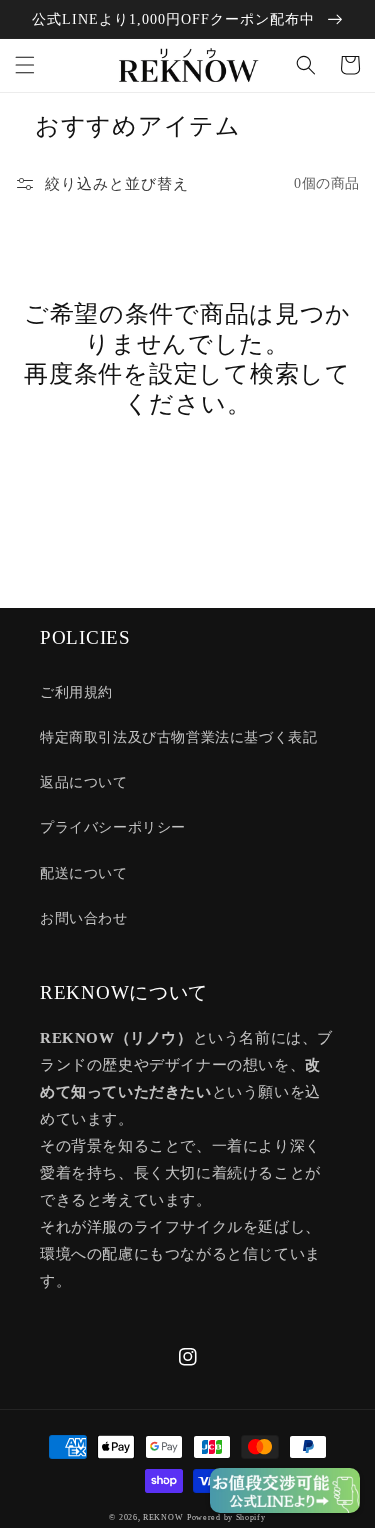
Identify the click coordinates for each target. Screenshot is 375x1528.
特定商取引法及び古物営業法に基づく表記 (178, 737)
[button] (25, 65)
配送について (84, 873)
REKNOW (163, 1517)
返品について (84, 782)
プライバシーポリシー (113, 827)
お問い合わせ (84, 918)
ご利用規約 (76, 692)
